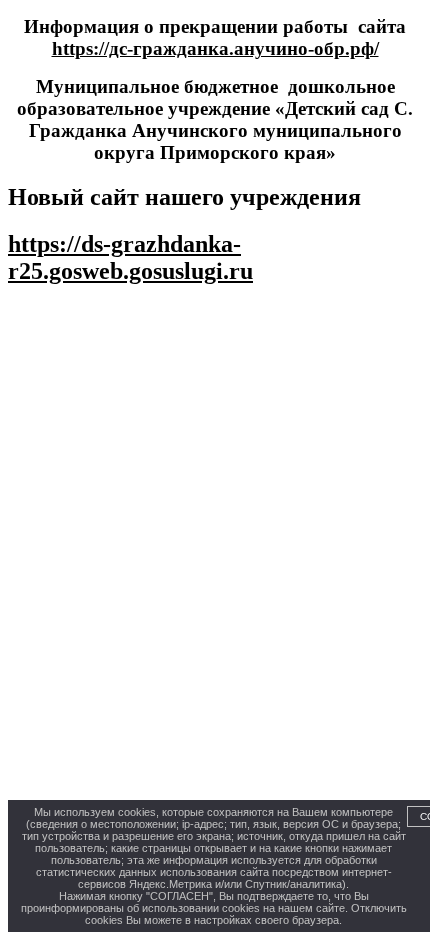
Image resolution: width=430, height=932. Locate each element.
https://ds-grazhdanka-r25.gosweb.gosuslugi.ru (130, 257)
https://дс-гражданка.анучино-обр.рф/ (215, 48)
